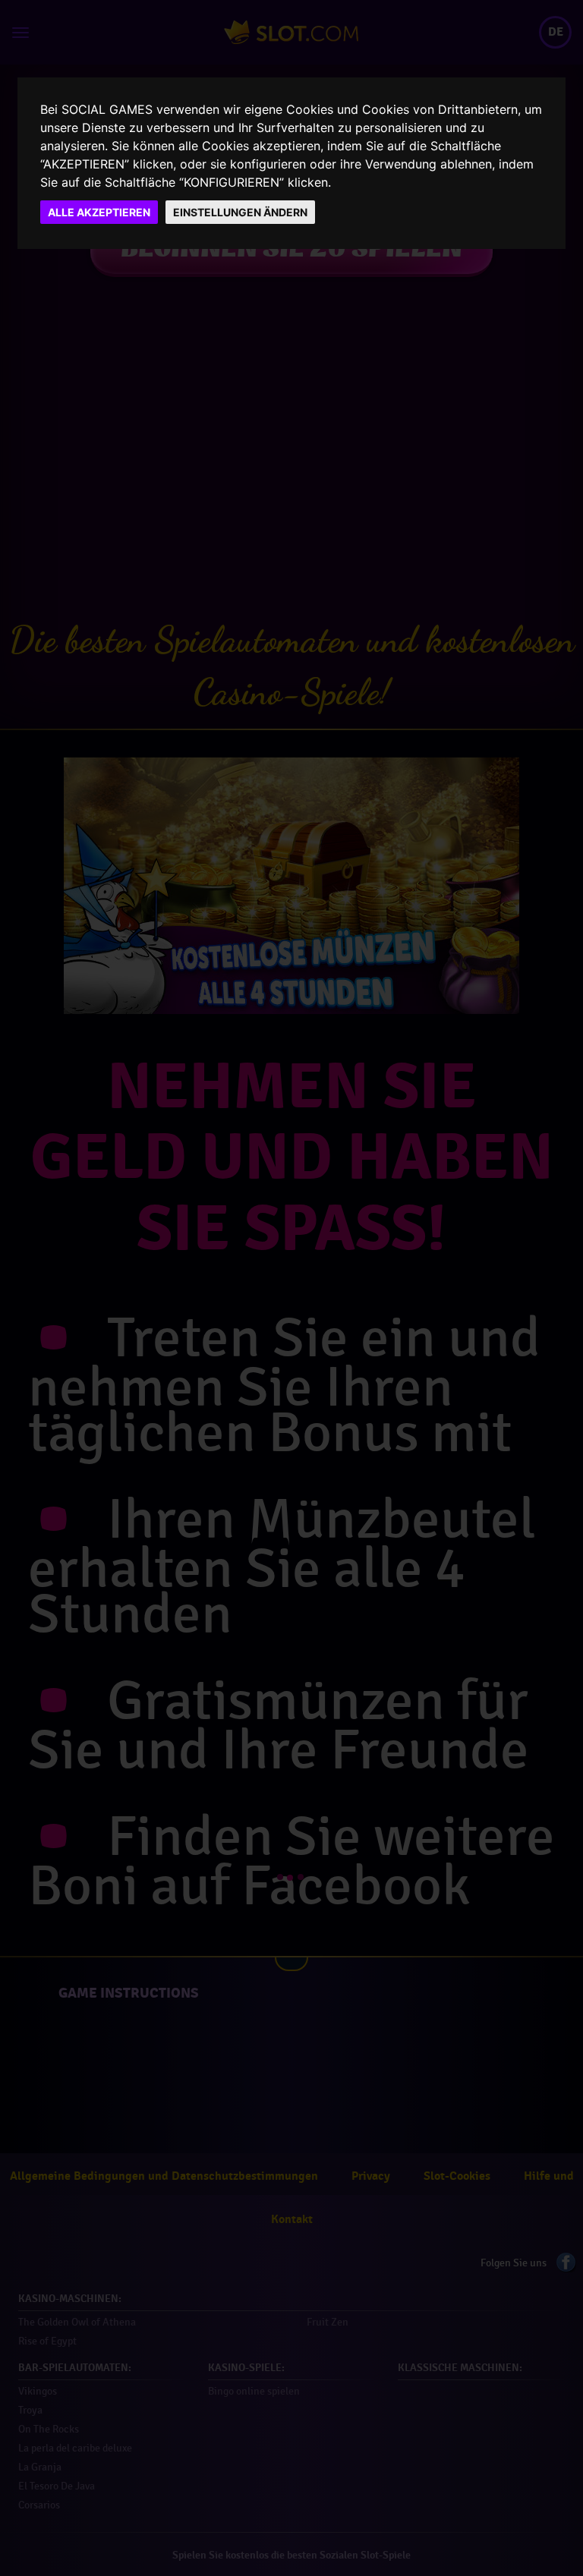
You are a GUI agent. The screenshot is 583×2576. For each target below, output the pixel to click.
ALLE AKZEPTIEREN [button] (99, 212)
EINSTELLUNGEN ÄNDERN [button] (240, 212)
